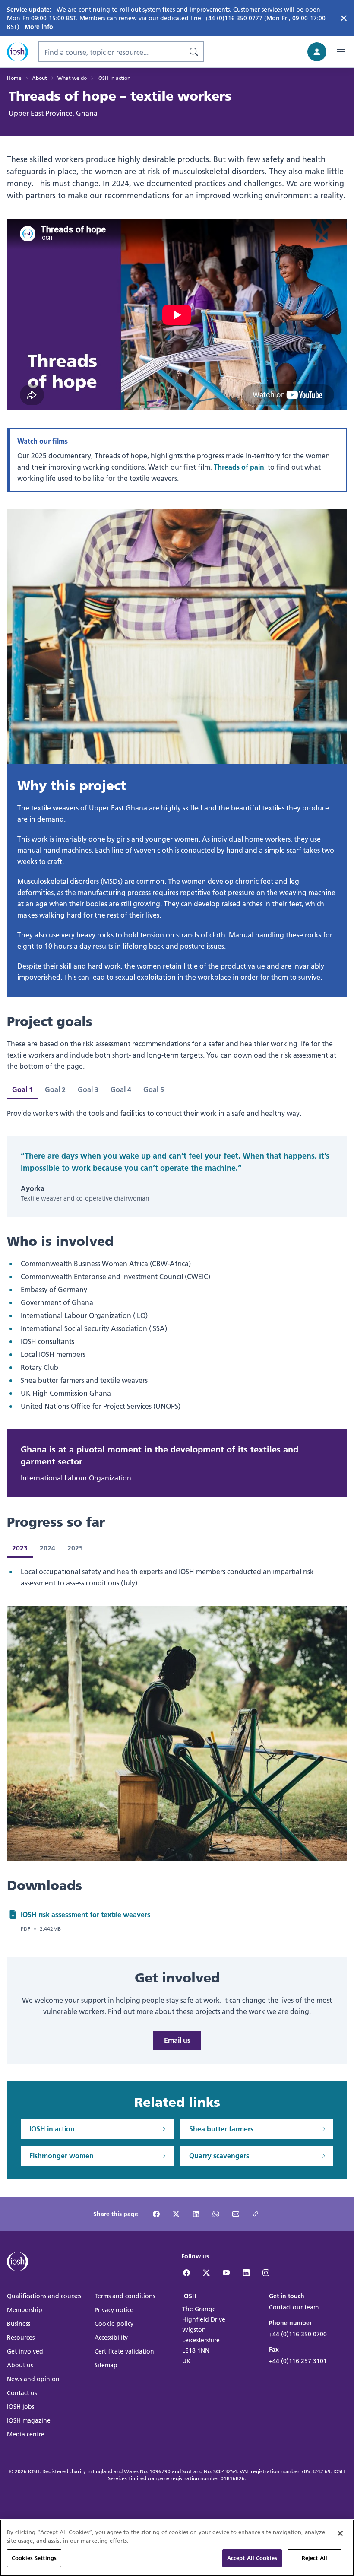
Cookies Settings (34, 2558)
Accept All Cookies (252, 2558)
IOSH (34, 2471)
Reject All (314, 2558)
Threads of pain (239, 467)
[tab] (55, 1089)
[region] (177, 2548)
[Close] (340, 2533)
